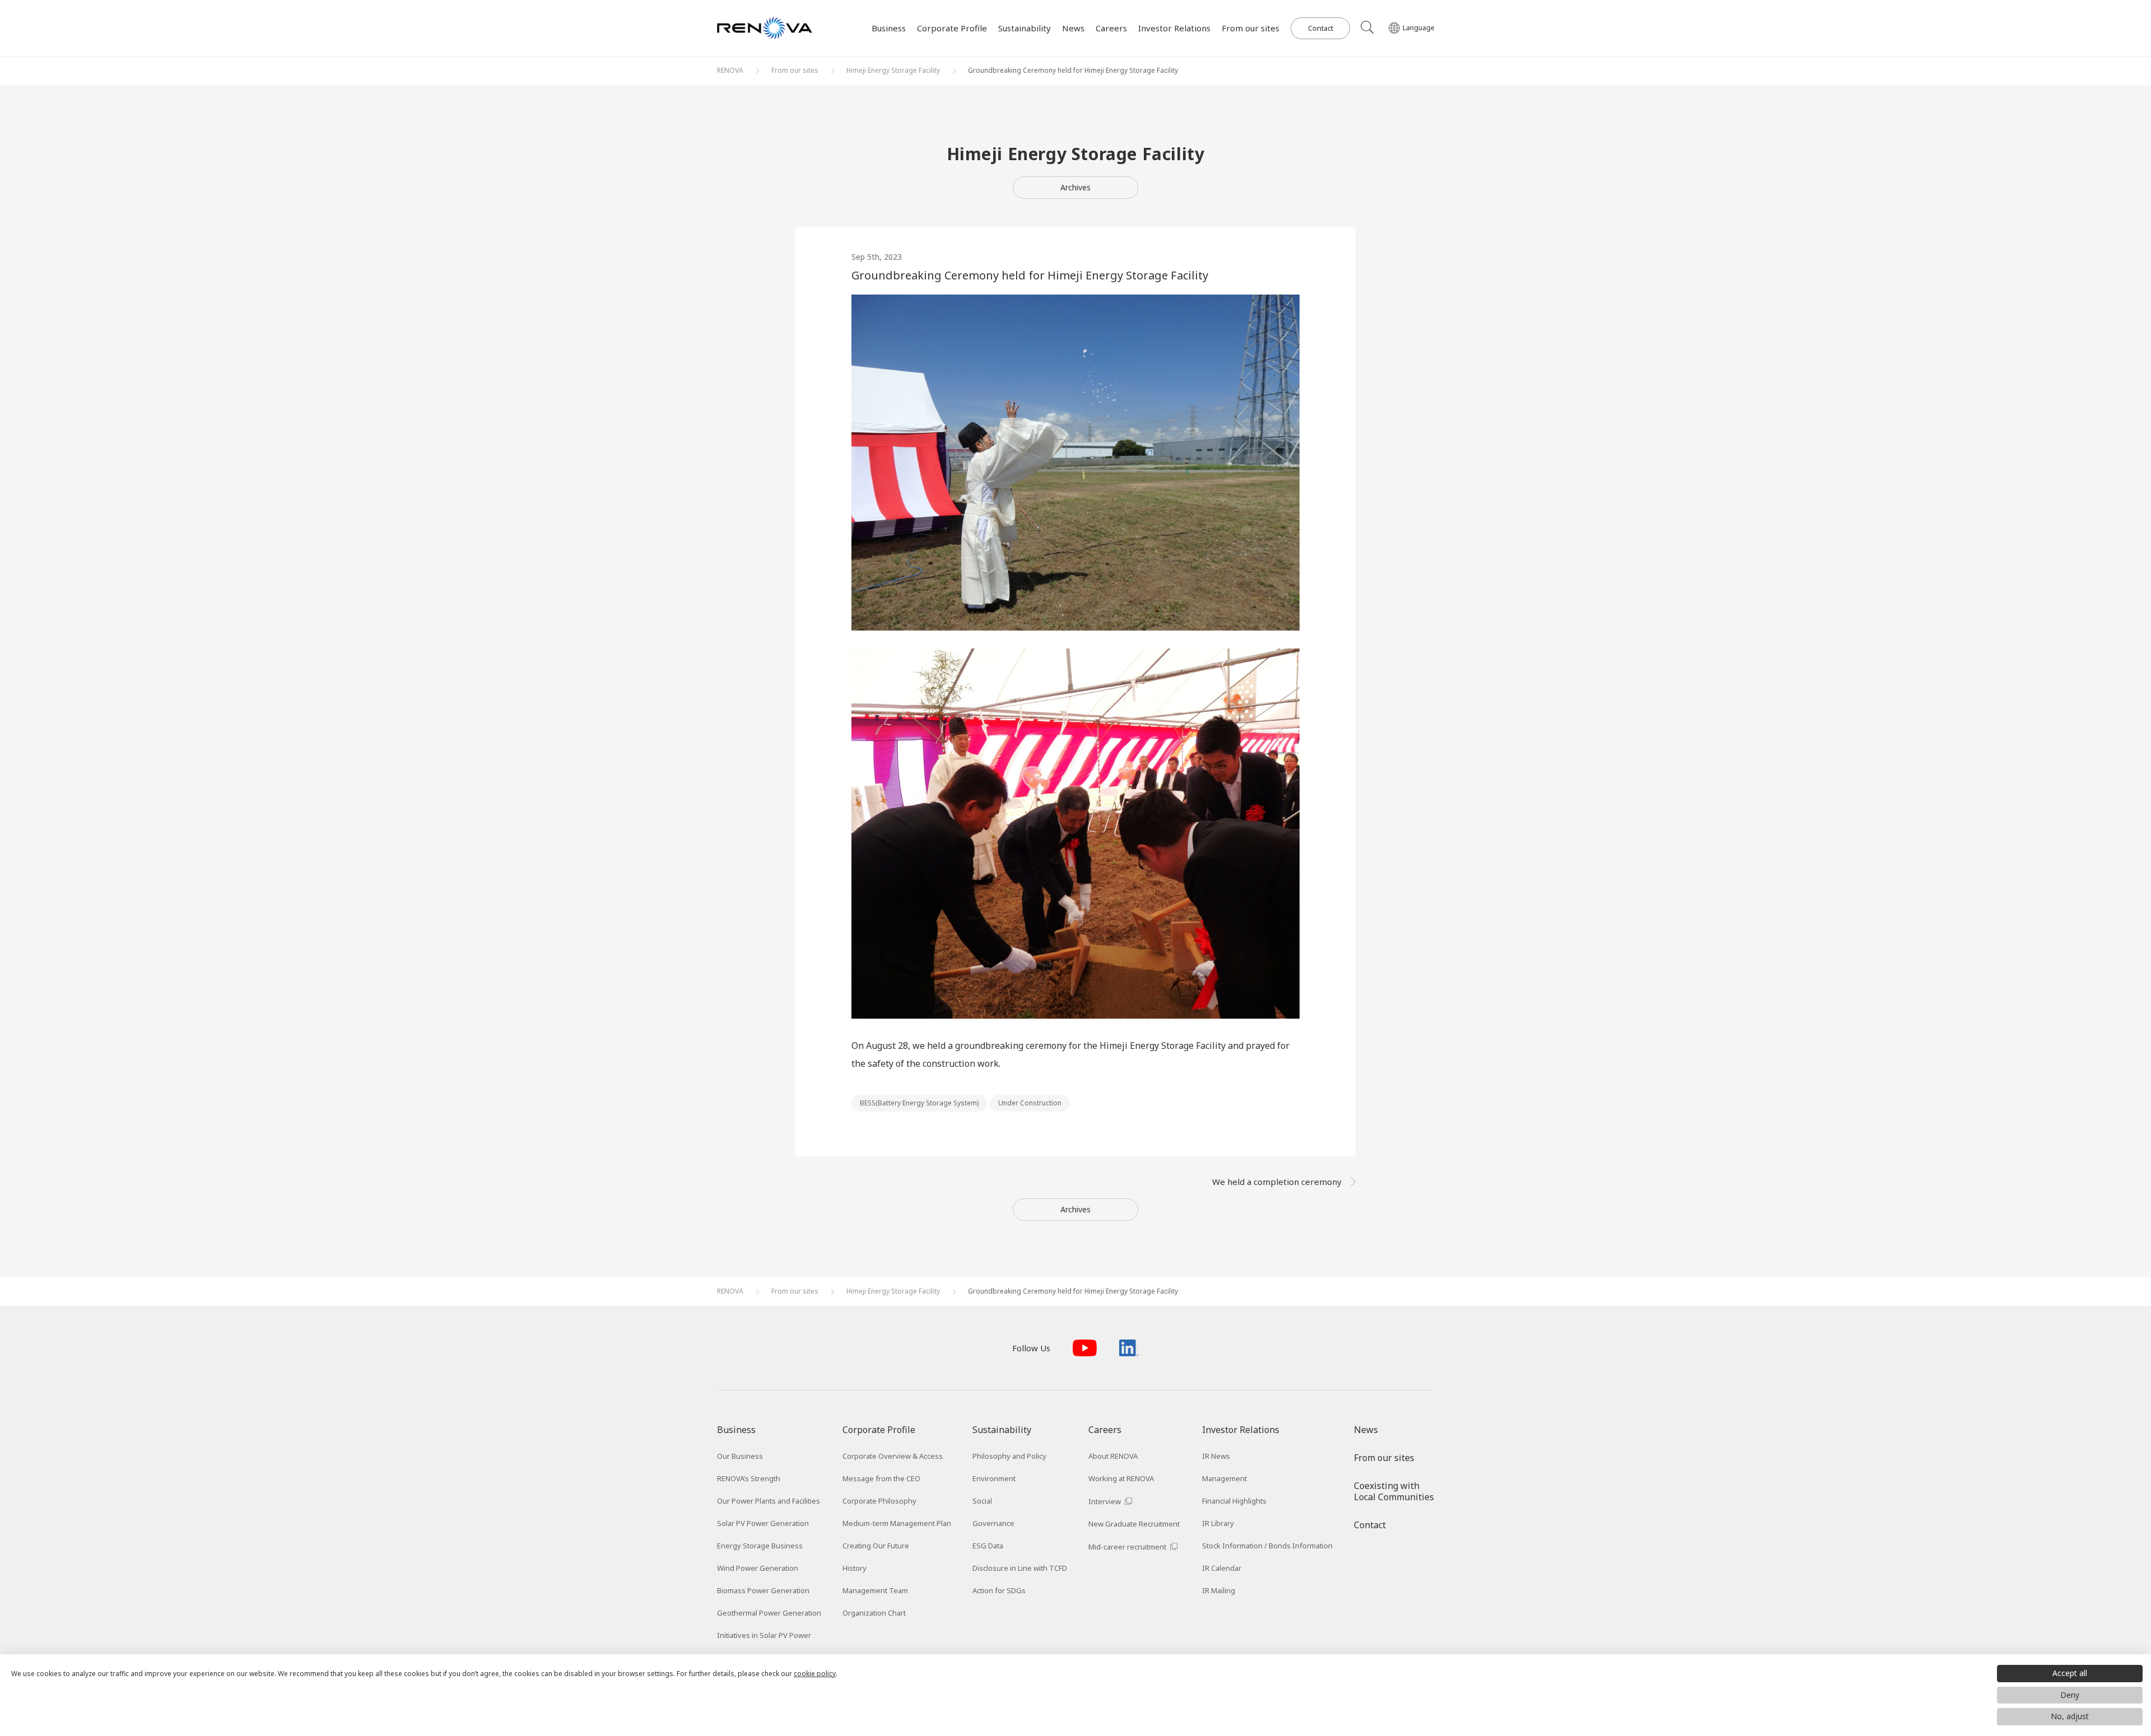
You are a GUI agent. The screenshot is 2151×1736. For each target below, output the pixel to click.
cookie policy (815, 1674)
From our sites (795, 70)
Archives (1075, 187)
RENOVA (730, 70)
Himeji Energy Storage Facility (893, 70)
